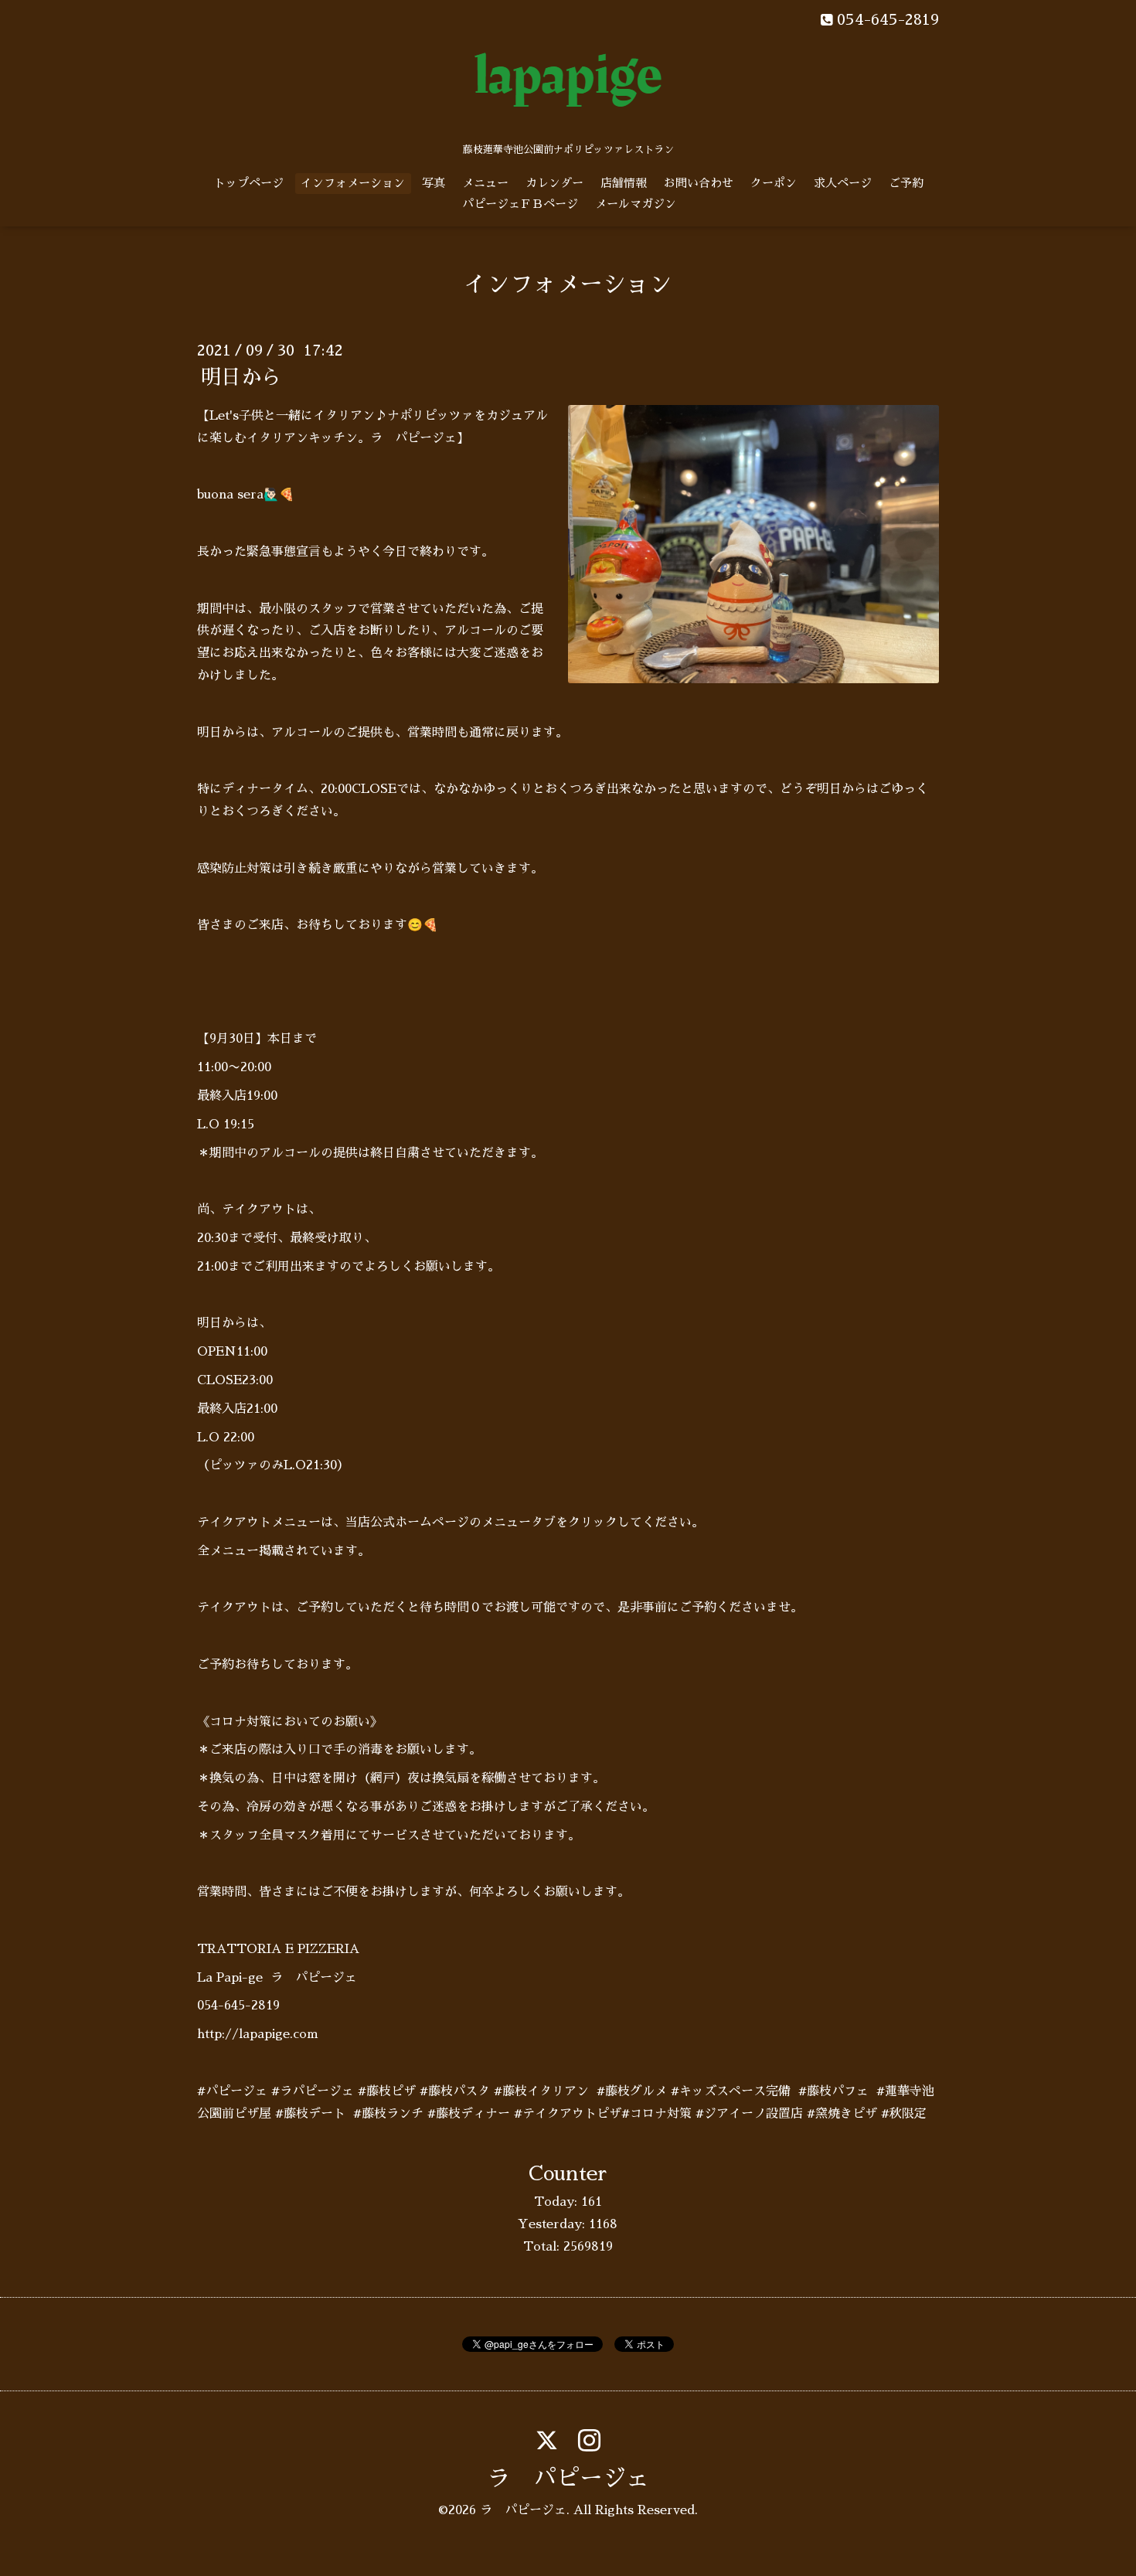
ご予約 (906, 183)
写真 (434, 183)
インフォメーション (353, 183)
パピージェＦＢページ (520, 204)
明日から (241, 377)
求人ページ (843, 183)
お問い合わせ (699, 183)
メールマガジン (636, 204)
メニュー (485, 183)
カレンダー (554, 183)
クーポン (774, 183)
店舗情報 (624, 183)
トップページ (249, 183)
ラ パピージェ (568, 2479)
